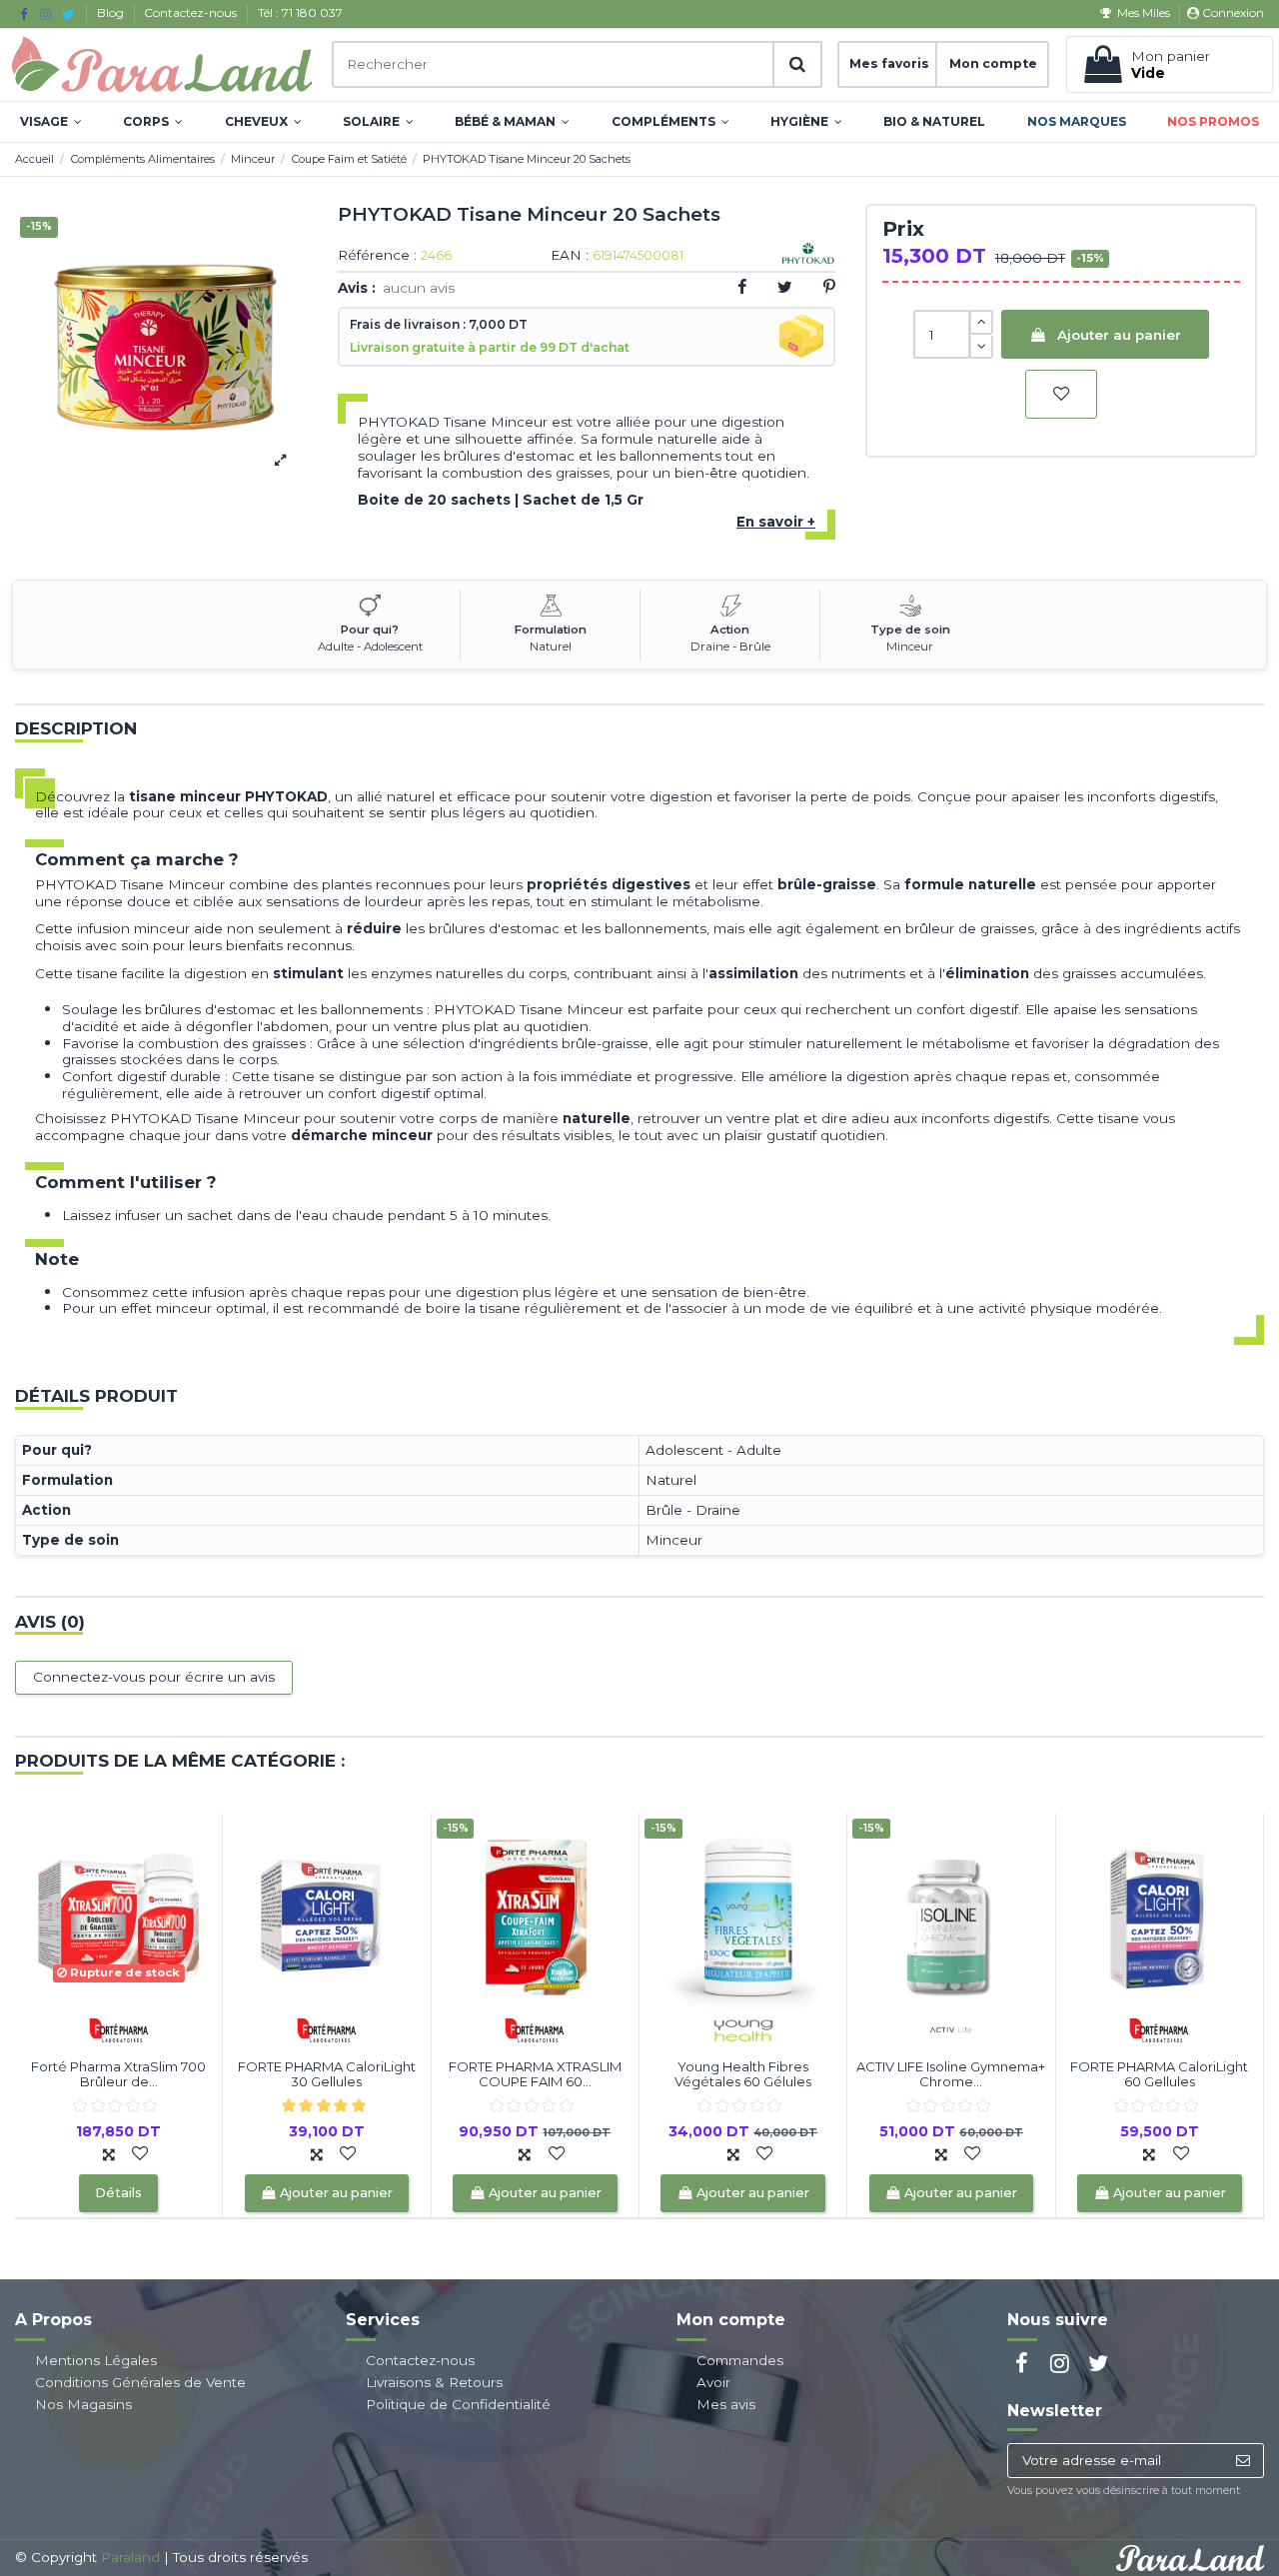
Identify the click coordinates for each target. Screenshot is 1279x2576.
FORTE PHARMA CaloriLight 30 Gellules (327, 2074)
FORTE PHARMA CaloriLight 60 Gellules (1159, 2074)
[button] (51, 122)
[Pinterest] (829, 287)
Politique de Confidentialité (458, 2404)
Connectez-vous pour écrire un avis (154, 1677)
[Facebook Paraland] (23, 14)
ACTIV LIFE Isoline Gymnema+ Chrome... (951, 2074)
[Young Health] (743, 2029)
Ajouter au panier (1119, 335)
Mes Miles (1143, 12)
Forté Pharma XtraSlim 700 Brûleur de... (118, 2074)
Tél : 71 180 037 (300, 12)
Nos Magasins (83, 2404)
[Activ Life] (951, 2029)
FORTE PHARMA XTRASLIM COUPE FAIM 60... (535, 2074)
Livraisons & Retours (434, 2382)
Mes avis (726, 2404)
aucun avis (419, 288)
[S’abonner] (1243, 2461)
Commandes (740, 2360)
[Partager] (742, 287)
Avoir (713, 2382)
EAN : (570, 256)
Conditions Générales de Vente (140, 2382)
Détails (118, 2193)
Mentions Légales (96, 2360)
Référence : (377, 256)
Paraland (130, 2557)
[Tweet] (785, 287)
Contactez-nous (192, 12)
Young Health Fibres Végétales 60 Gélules (743, 2074)
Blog (112, 12)
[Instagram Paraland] (45, 14)
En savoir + (776, 522)
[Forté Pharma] (119, 2029)
